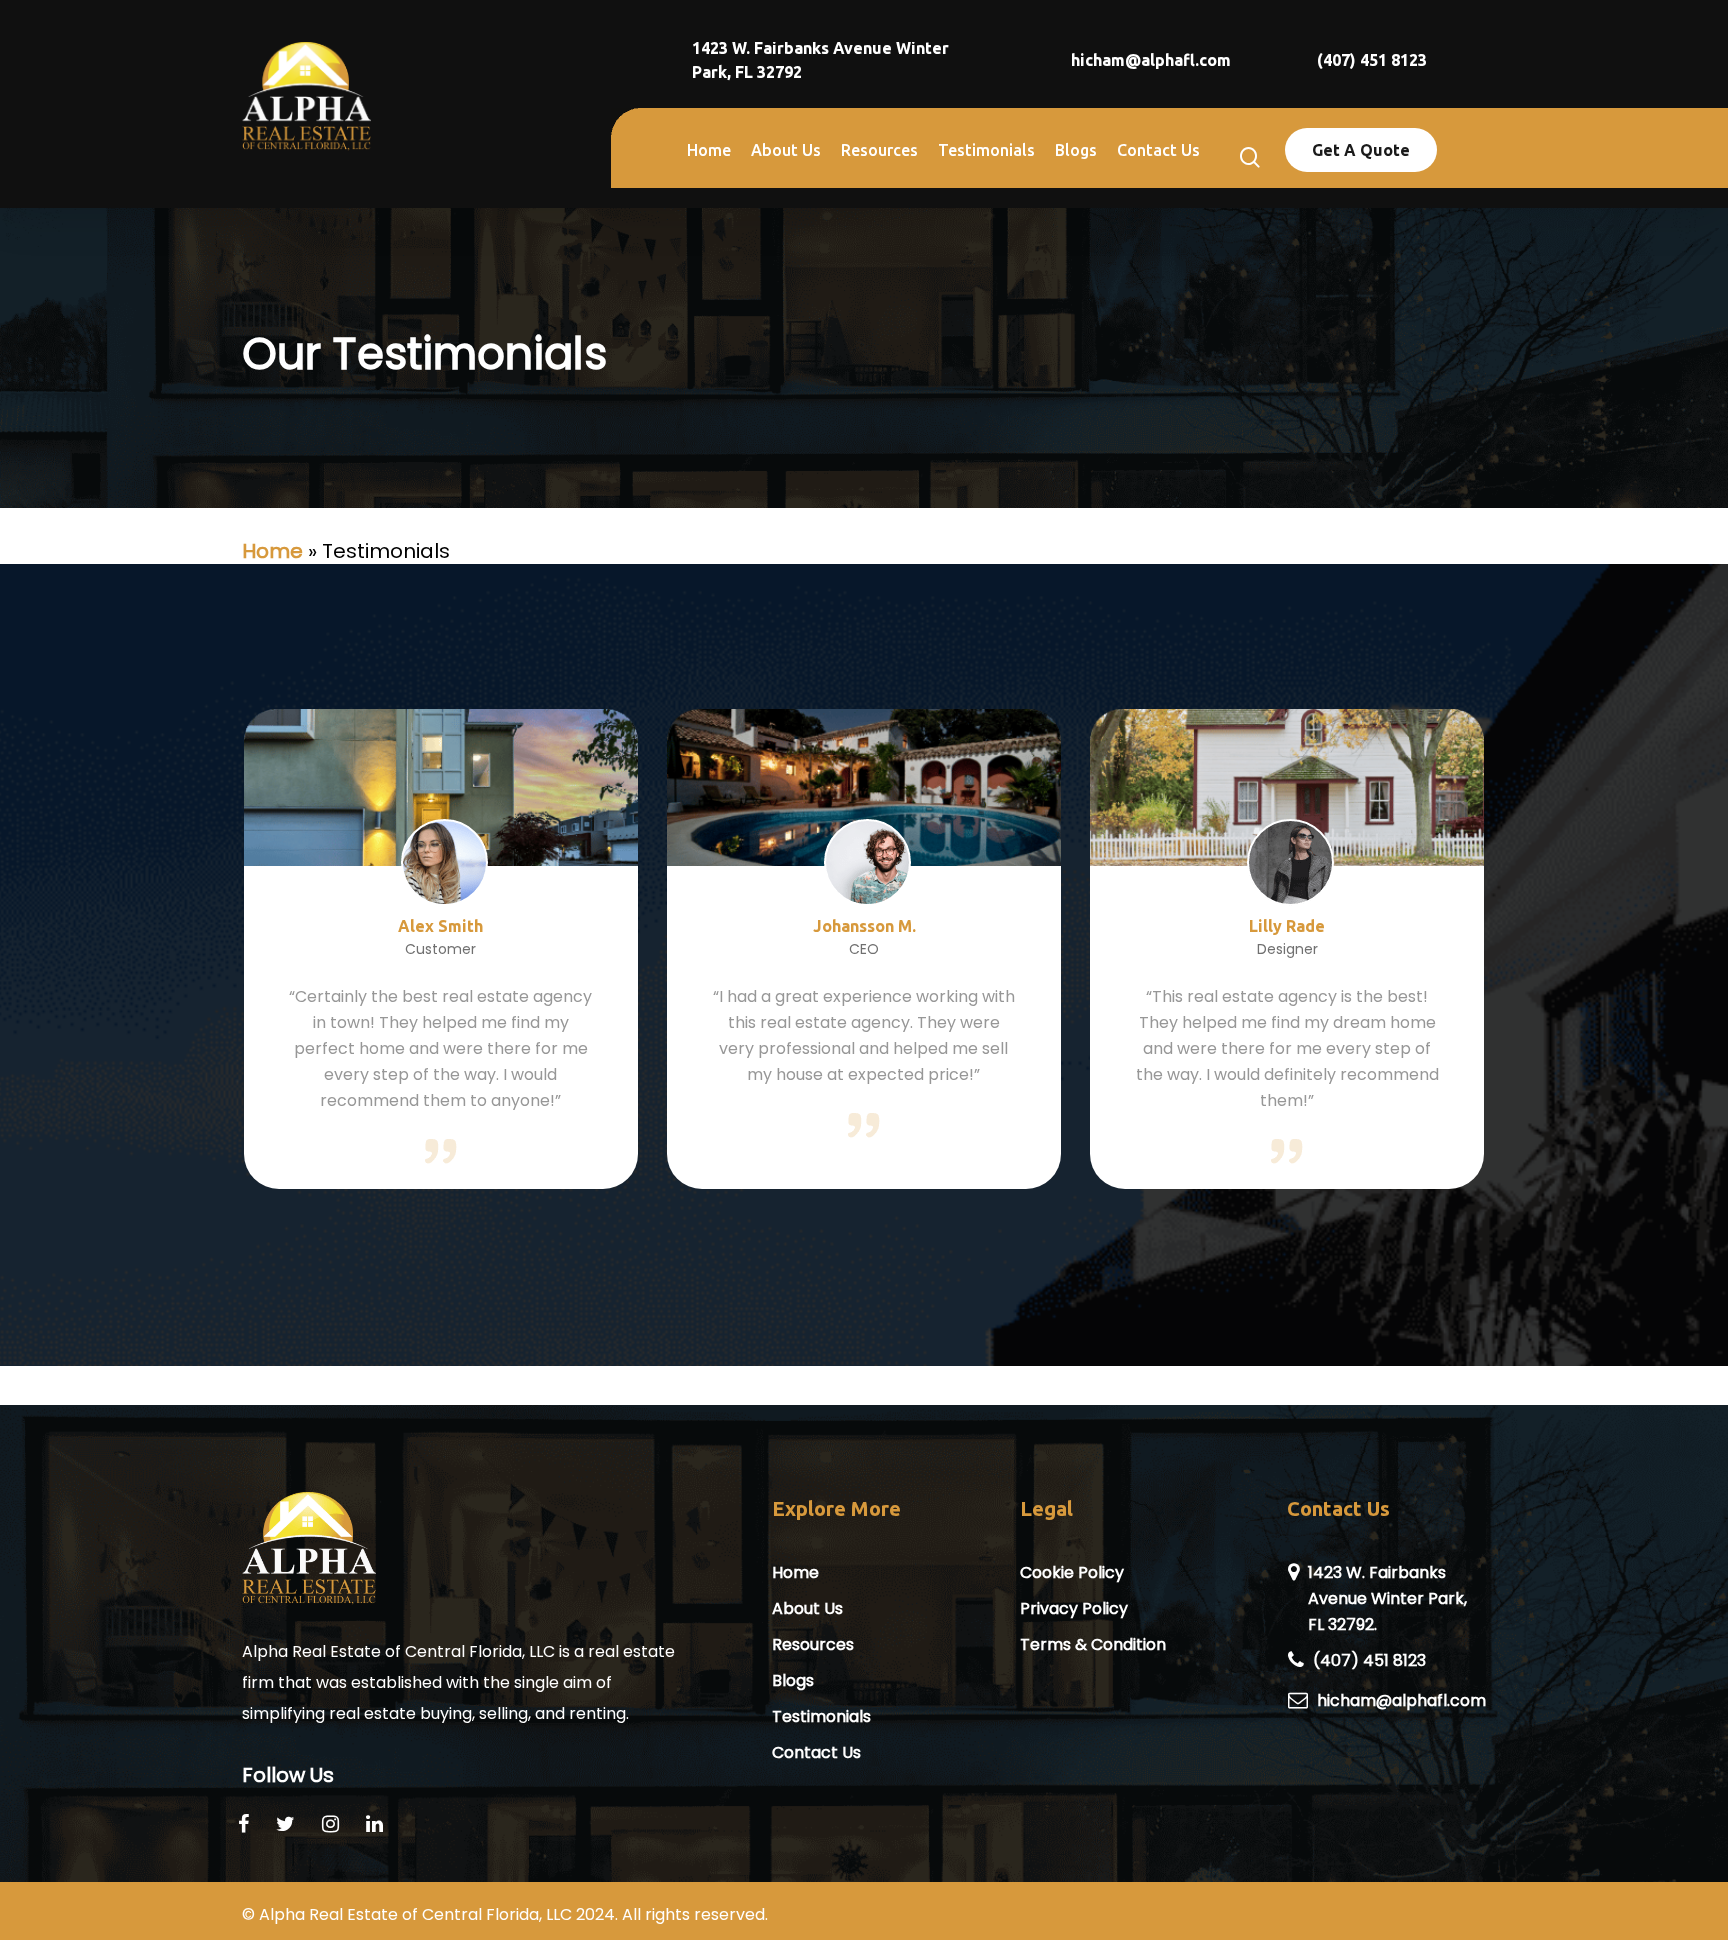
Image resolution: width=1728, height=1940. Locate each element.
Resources (813, 1644)
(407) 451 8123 (1369, 1660)
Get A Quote (1361, 150)
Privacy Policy (1074, 1608)
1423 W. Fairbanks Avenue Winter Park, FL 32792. (1387, 1598)
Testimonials (821, 1716)
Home (272, 551)
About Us (807, 1608)
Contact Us (816, 1752)
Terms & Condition (1093, 1644)
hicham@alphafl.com (1401, 1700)
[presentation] (169, 955)
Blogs (793, 1680)
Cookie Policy (1072, 1572)
